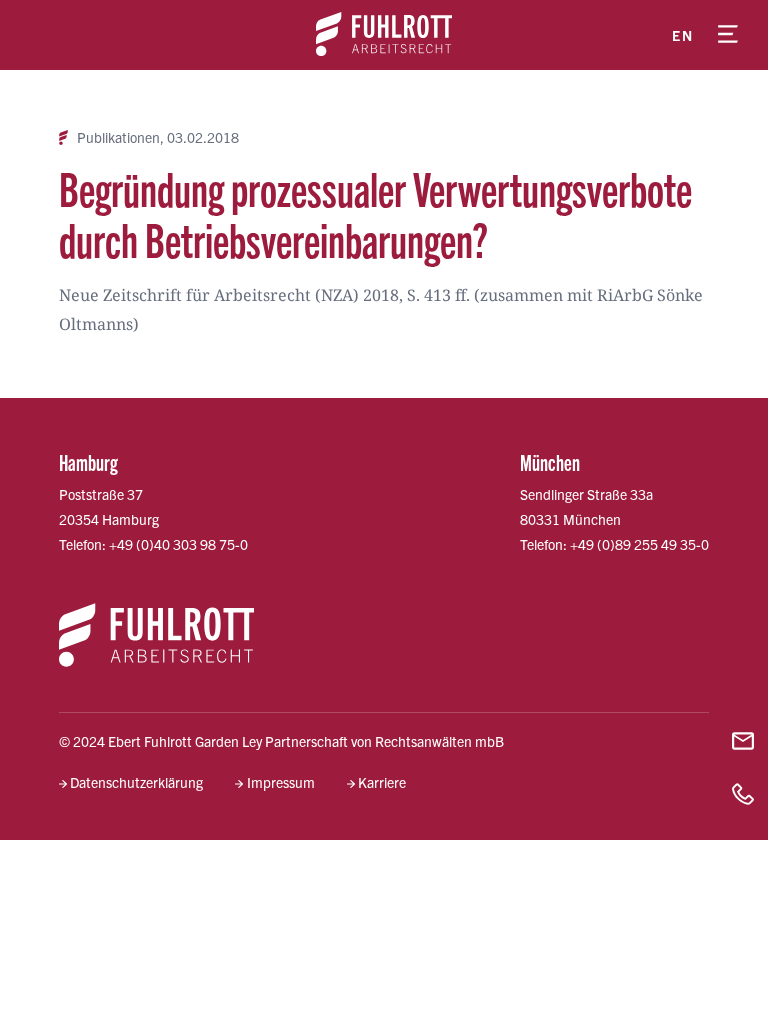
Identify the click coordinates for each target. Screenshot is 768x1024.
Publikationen (118, 137)
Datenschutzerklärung (136, 782)
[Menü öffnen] (728, 35)
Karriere (382, 782)
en (682, 35)
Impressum (280, 782)
